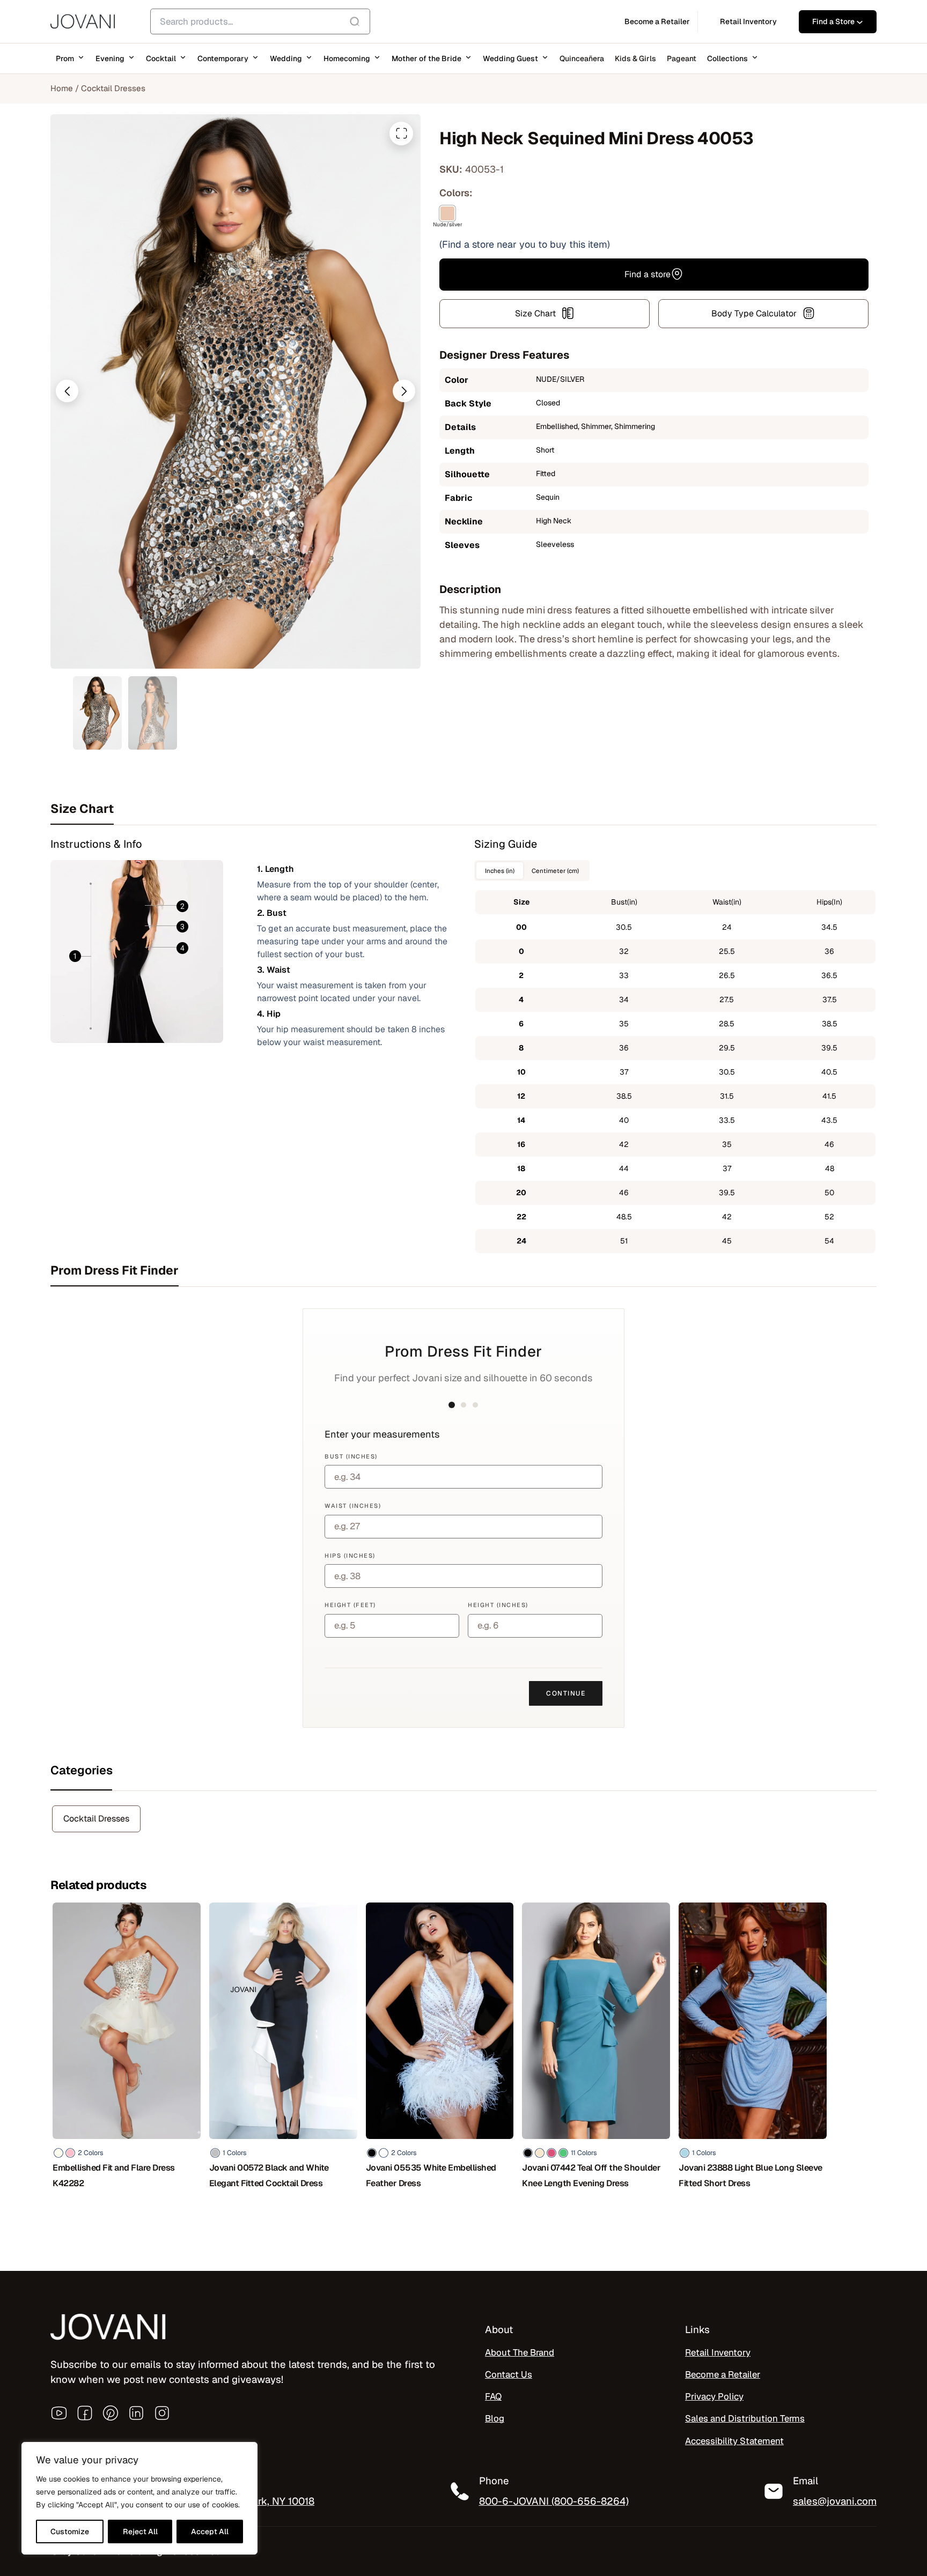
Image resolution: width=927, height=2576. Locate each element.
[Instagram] (162, 2413)
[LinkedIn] (136, 2413)
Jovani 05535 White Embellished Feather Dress (431, 2175)
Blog (495, 2418)
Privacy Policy (714, 2396)
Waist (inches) (353, 1506)
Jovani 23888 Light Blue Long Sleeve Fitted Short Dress (751, 2175)
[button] (67, 391)
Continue (566, 1693)
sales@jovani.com (835, 2501)
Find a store (648, 274)
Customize (70, 2531)
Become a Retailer (723, 2374)
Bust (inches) (351, 1456)
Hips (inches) (350, 1556)
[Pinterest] (111, 2413)
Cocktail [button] (161, 58)
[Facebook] (85, 2413)
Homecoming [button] (347, 58)
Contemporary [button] (223, 58)
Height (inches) (498, 1605)
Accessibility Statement (734, 2441)
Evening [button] (110, 58)
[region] (139, 2498)
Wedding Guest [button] (510, 58)
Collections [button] (727, 58)
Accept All (210, 2531)
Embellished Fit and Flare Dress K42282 (114, 2175)
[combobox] (260, 21)
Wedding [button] (286, 58)
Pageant (682, 58)
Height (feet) (350, 1605)
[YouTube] (59, 2413)
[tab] (464, 809)
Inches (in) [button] (500, 871)
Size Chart (535, 313)
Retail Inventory (718, 2352)
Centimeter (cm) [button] (555, 871)
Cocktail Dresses (113, 88)
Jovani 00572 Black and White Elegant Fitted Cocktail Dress (269, 2175)
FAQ (493, 2396)
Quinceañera (582, 58)
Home (62, 88)
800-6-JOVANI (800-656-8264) (554, 2501)
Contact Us (509, 2374)
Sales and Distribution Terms (745, 2418)
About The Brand (520, 2352)
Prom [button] (65, 58)
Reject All (140, 2531)
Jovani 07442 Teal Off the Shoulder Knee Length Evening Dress (591, 2175)
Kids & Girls (635, 58)
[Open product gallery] (401, 134)
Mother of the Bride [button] (426, 58)
